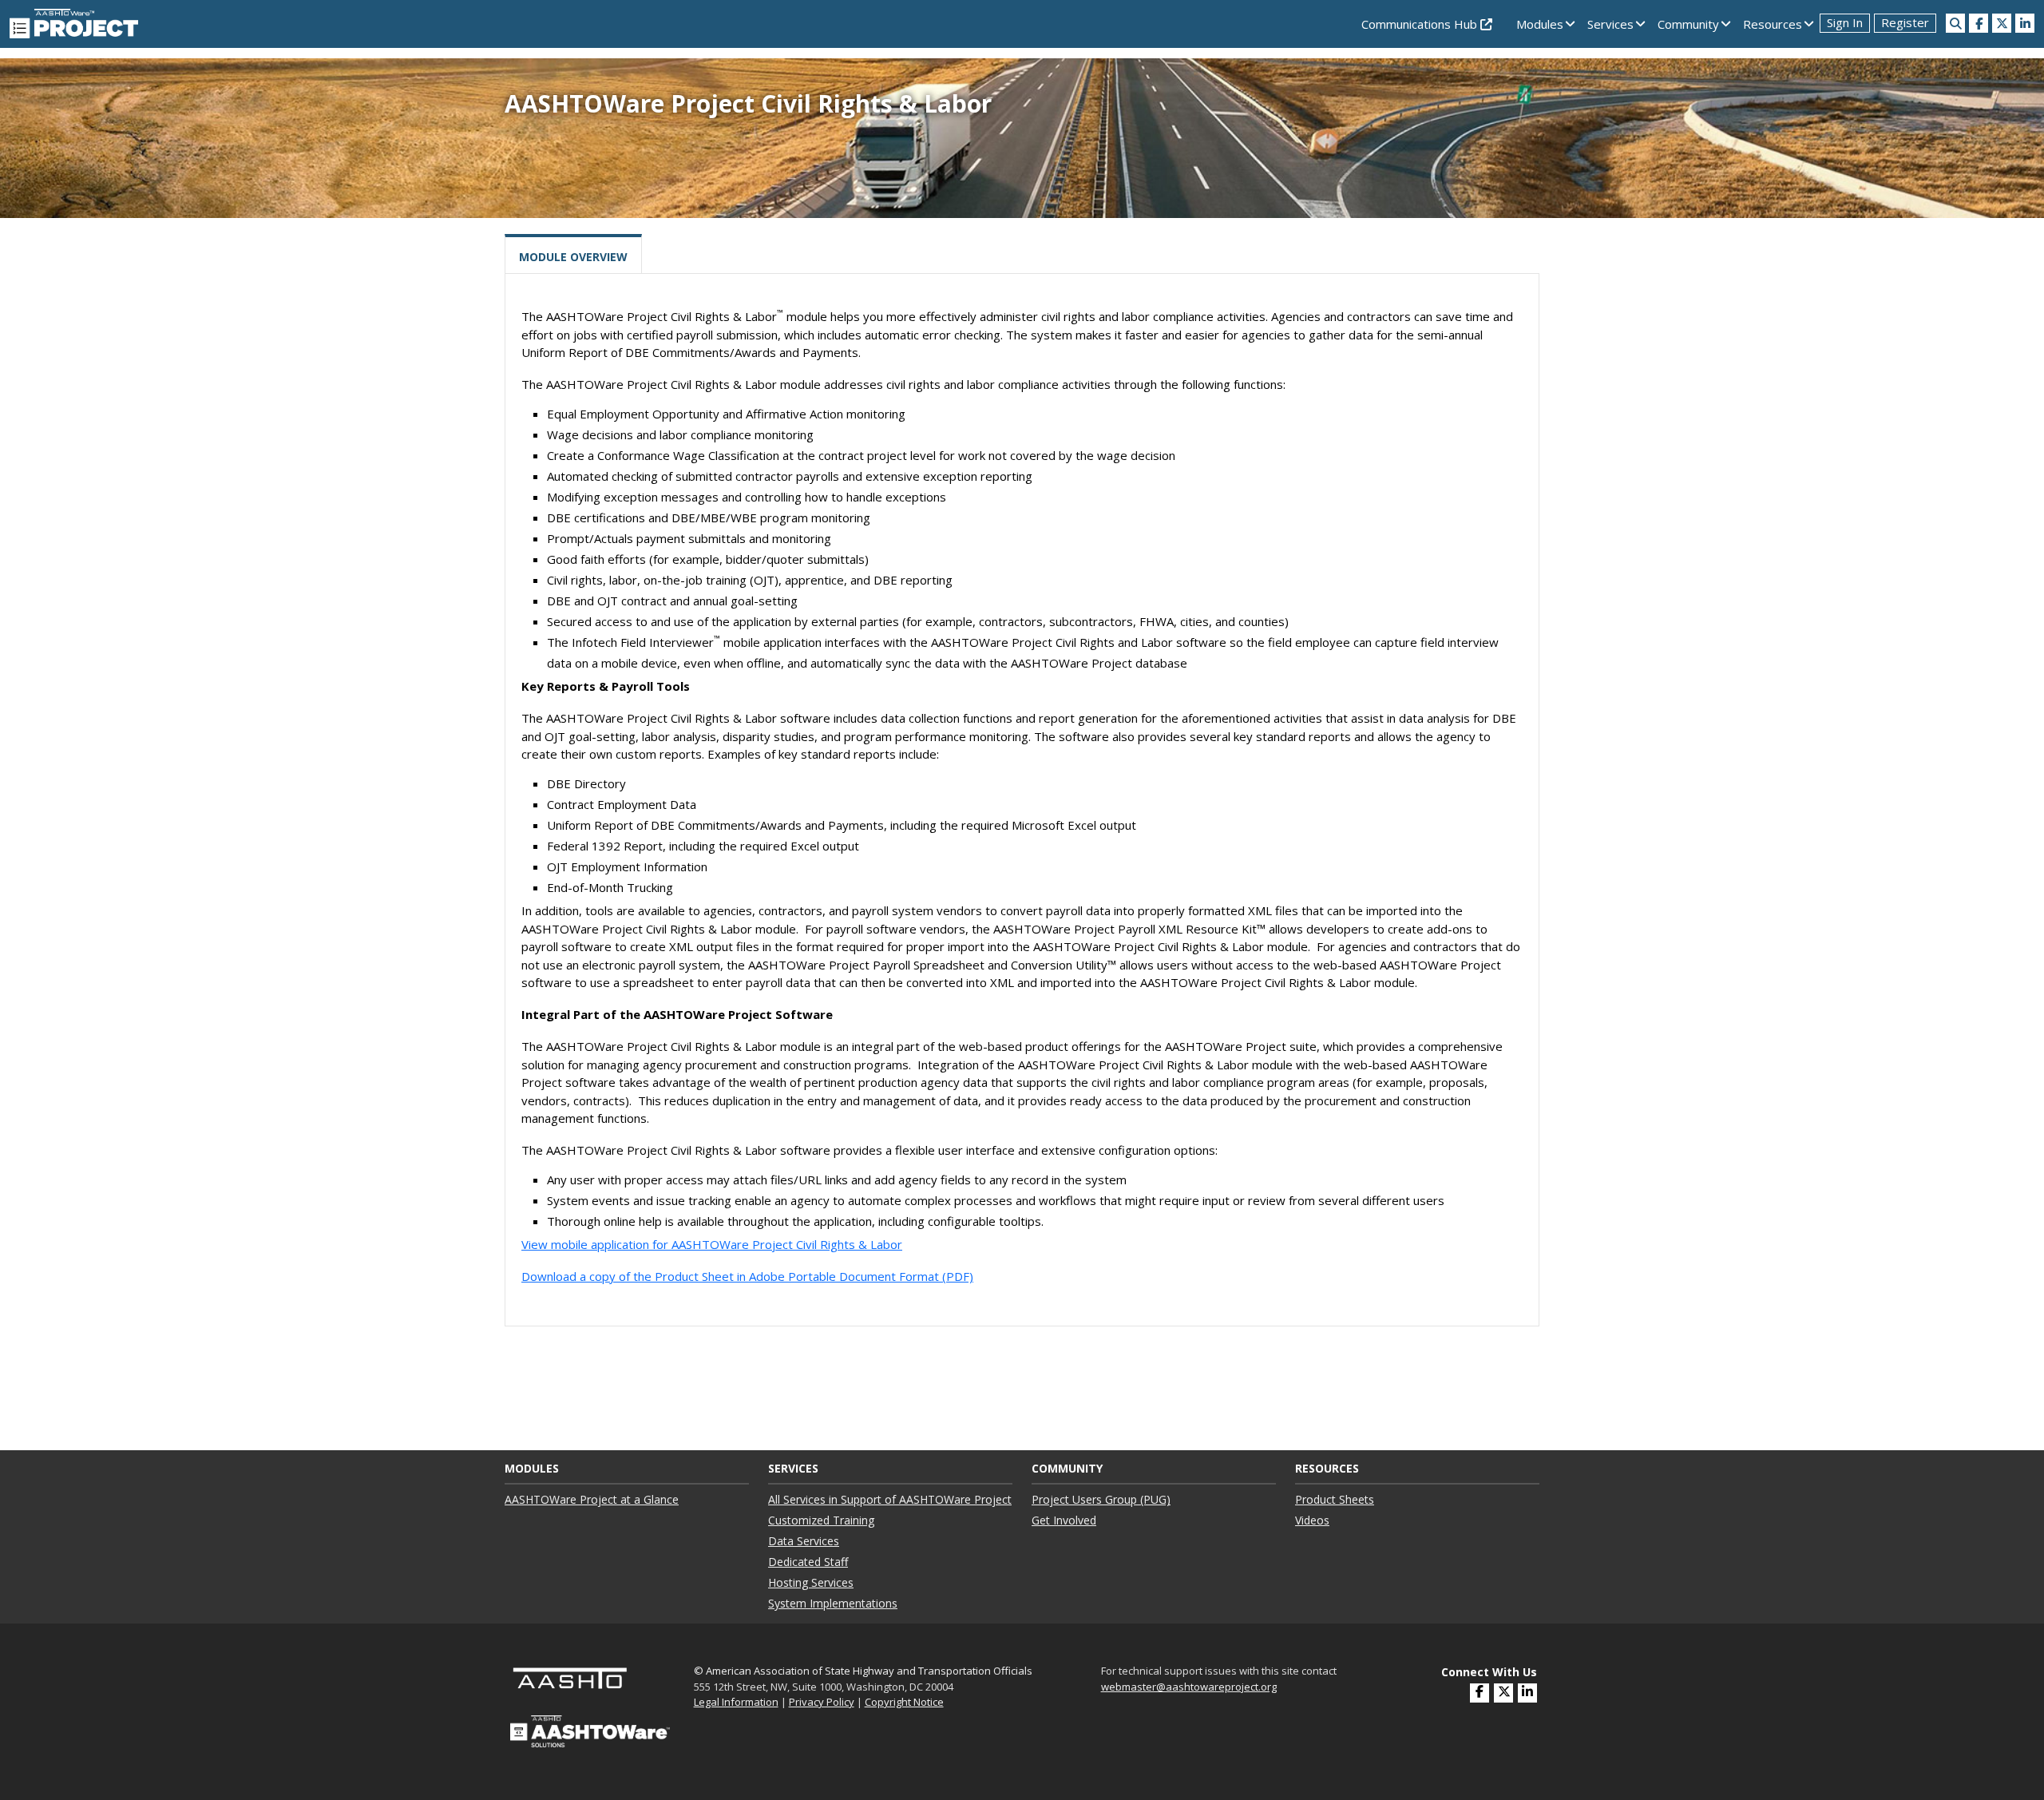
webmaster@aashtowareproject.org (1189, 1687)
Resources (1773, 24)
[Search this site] (1955, 23)
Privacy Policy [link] (822, 1702)
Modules (1540, 24)
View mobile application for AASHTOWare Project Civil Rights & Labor (712, 1244)
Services (1610, 24)
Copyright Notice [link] (904, 1702)
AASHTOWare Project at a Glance (592, 1499)
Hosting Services (811, 1582)
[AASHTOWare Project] (74, 22)
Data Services (804, 1541)
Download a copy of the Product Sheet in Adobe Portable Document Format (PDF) (747, 1276)
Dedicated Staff (808, 1562)
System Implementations (833, 1603)
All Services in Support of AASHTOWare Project (890, 1499)
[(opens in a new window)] (1979, 23)
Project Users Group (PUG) (1101, 1499)
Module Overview (573, 257)
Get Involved (1064, 1520)
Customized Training (821, 1520)
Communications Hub (1421, 24)
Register (1905, 22)
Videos (1312, 1520)
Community (1688, 24)
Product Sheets (1335, 1499)
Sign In (1845, 22)
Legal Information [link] (736, 1702)
